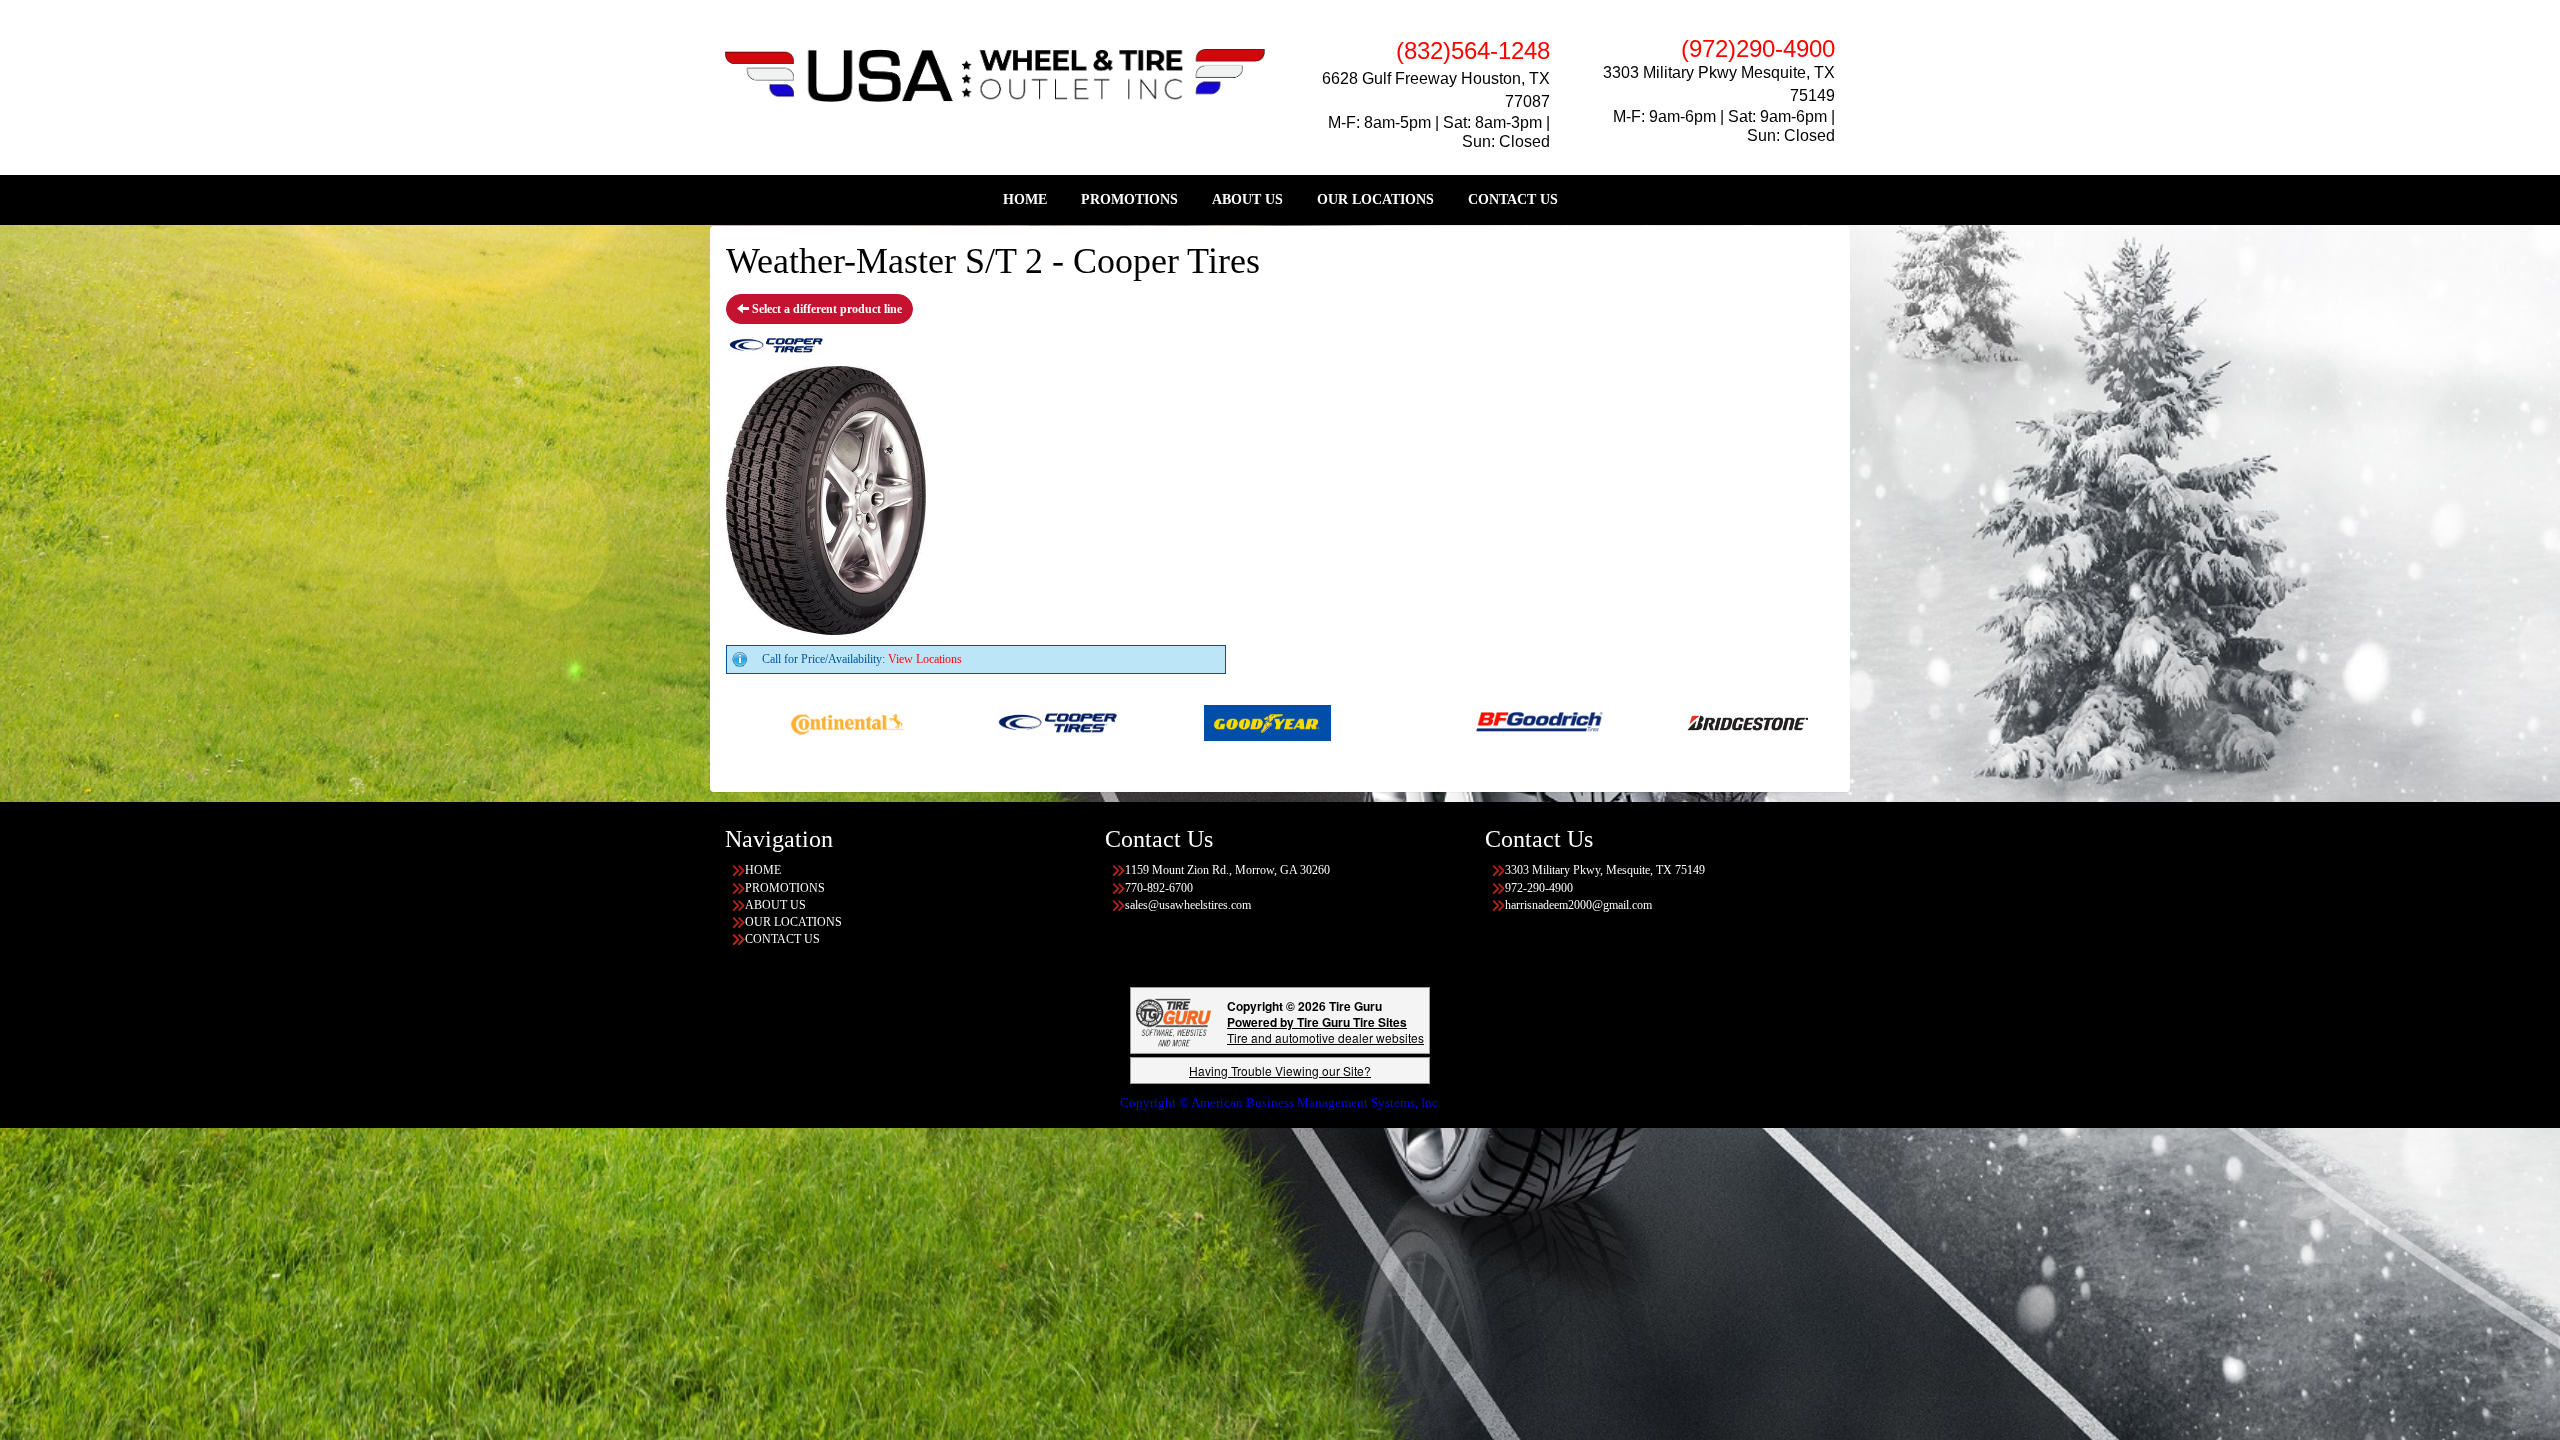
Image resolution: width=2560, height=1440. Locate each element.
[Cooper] (946, 721)
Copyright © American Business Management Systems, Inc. (1280, 1102)
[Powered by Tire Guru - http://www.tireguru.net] (1173, 1020)
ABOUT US (1247, 199)
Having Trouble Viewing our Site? (1280, 1070)
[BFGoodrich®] (1428, 721)
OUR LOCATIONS (1375, 199)
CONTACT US (1513, 199)
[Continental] (736, 721)
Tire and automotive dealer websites (1325, 1029)
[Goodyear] (1156, 721)
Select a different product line (825, 309)
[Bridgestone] (1638, 721)
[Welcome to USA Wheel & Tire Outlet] (995, 74)
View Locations (925, 659)
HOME (1025, 199)
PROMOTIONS (1129, 199)
